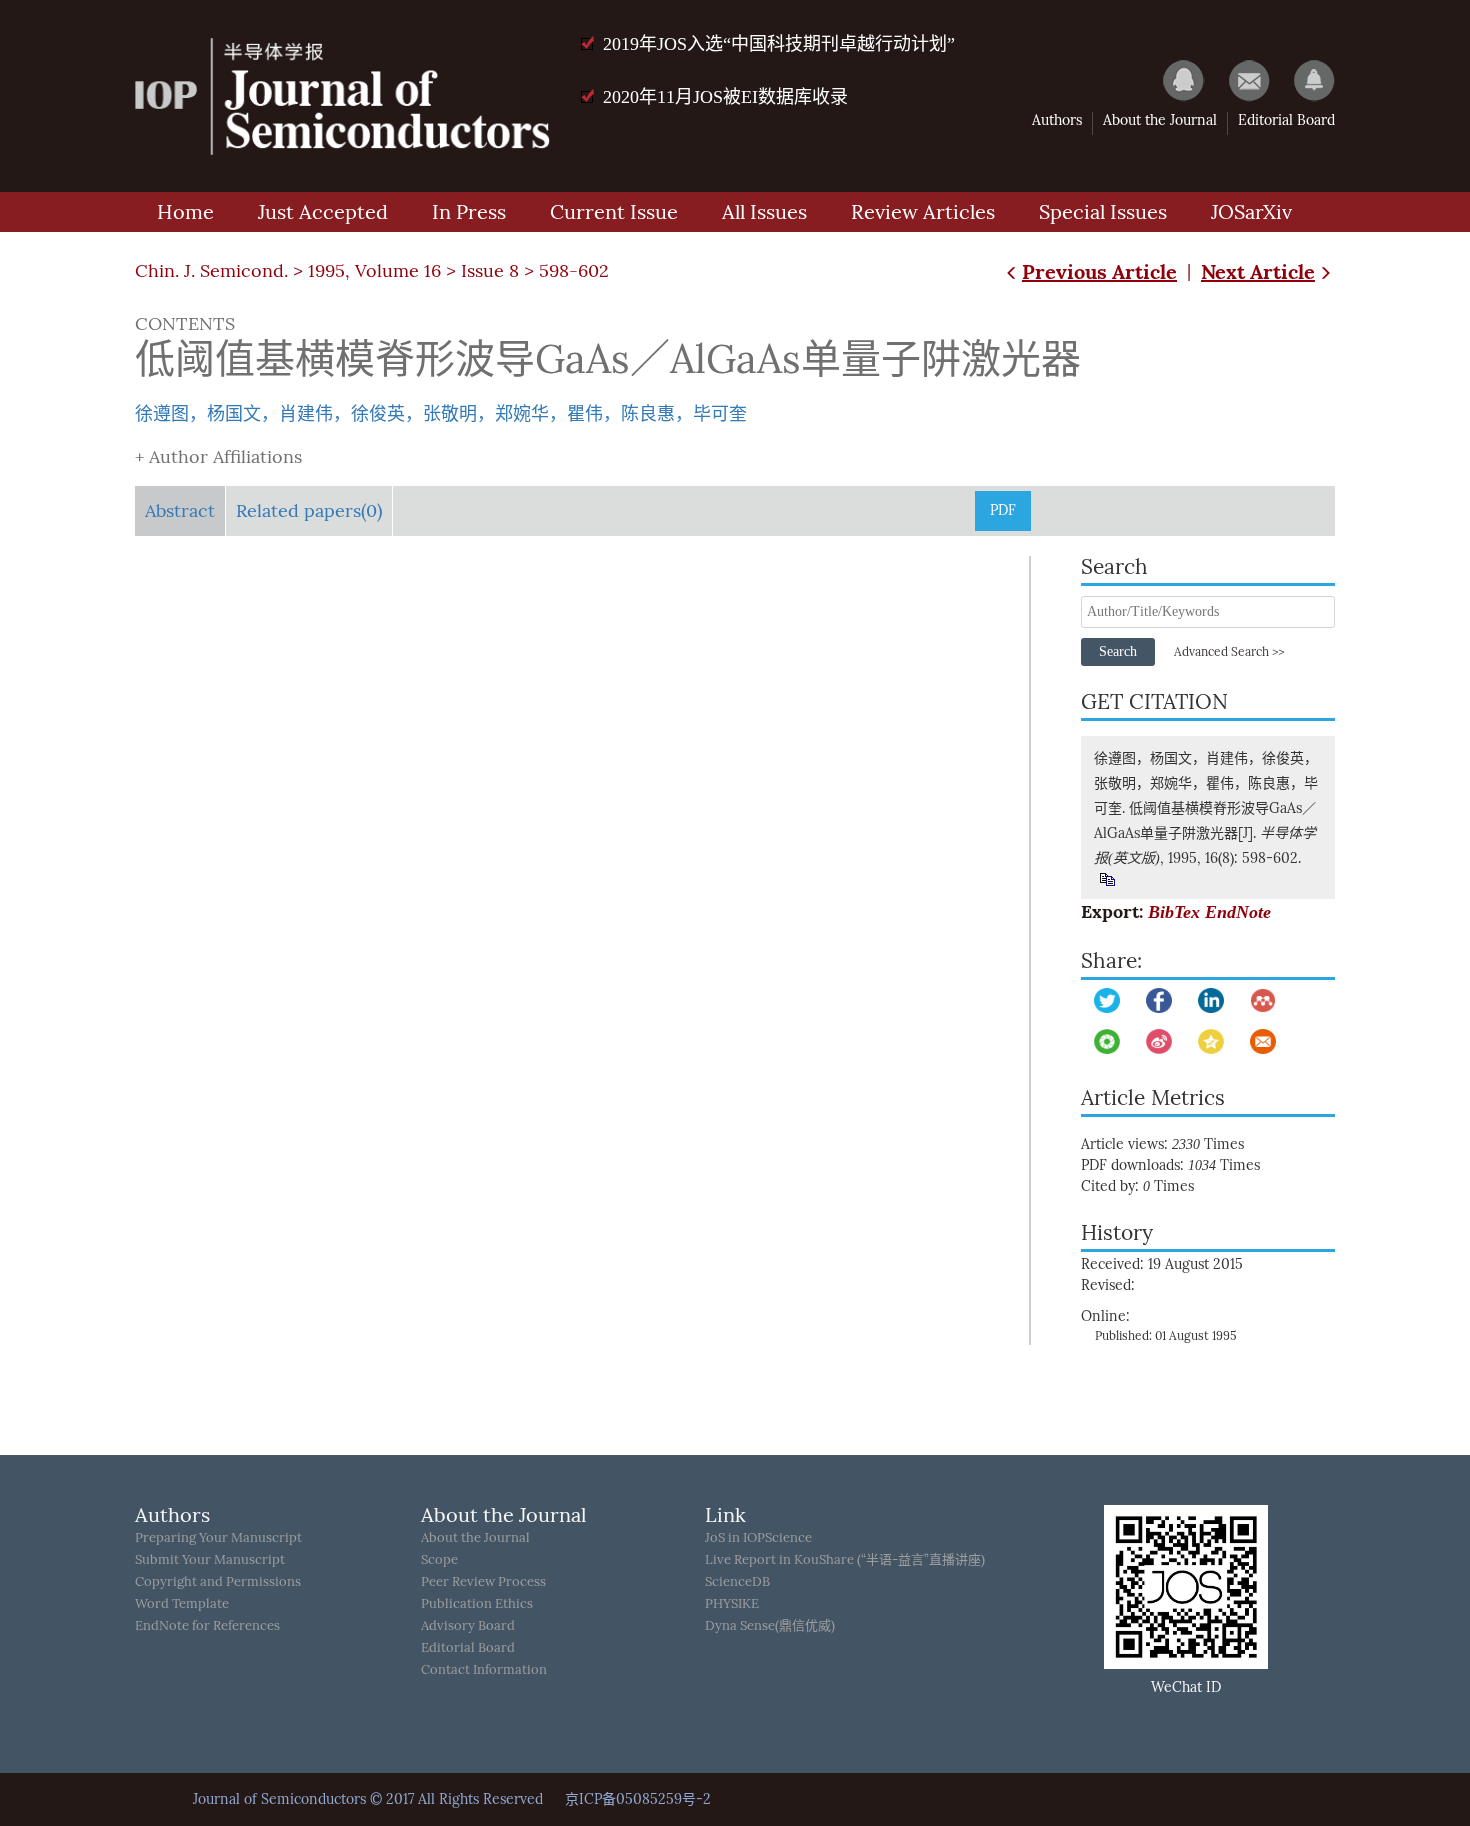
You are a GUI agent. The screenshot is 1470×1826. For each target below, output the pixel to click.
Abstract (180, 511)
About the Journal (1160, 120)
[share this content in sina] (1159, 1041)
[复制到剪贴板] (1106, 879)
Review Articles (923, 212)
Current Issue (614, 212)
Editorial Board (1286, 120)
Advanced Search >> (1229, 652)
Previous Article (1099, 271)
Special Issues (1103, 212)
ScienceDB (737, 1581)
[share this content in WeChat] (1107, 1041)
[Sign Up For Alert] (1304, 80)
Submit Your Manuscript (210, 1559)
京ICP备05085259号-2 (638, 1799)
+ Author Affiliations (218, 457)
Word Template (182, 1603)
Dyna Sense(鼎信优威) (770, 1625)
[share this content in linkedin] (1211, 1000)
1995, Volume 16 (374, 271)
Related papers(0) (309, 511)
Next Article (1258, 271)
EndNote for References (207, 1625)
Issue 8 (490, 271)
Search (1118, 651)
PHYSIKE (732, 1603)
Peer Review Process (483, 1581)
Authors (1057, 120)
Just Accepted (323, 212)
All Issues (764, 212)
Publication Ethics (477, 1603)
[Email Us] (1239, 80)
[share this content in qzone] (1211, 1041)
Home (185, 212)
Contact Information (484, 1669)
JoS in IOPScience (758, 1537)
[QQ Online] (1174, 80)
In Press (469, 212)
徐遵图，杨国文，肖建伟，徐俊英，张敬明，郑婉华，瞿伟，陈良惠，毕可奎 (441, 414)
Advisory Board (468, 1625)
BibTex (1174, 912)
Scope (439, 1559)
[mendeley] (1263, 1000)
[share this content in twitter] (1107, 1000)
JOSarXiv (1251, 212)
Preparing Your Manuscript (218, 1537)
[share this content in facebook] (1159, 1000)
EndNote (1238, 912)
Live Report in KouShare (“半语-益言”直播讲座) (845, 1559)
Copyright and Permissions (218, 1581)
